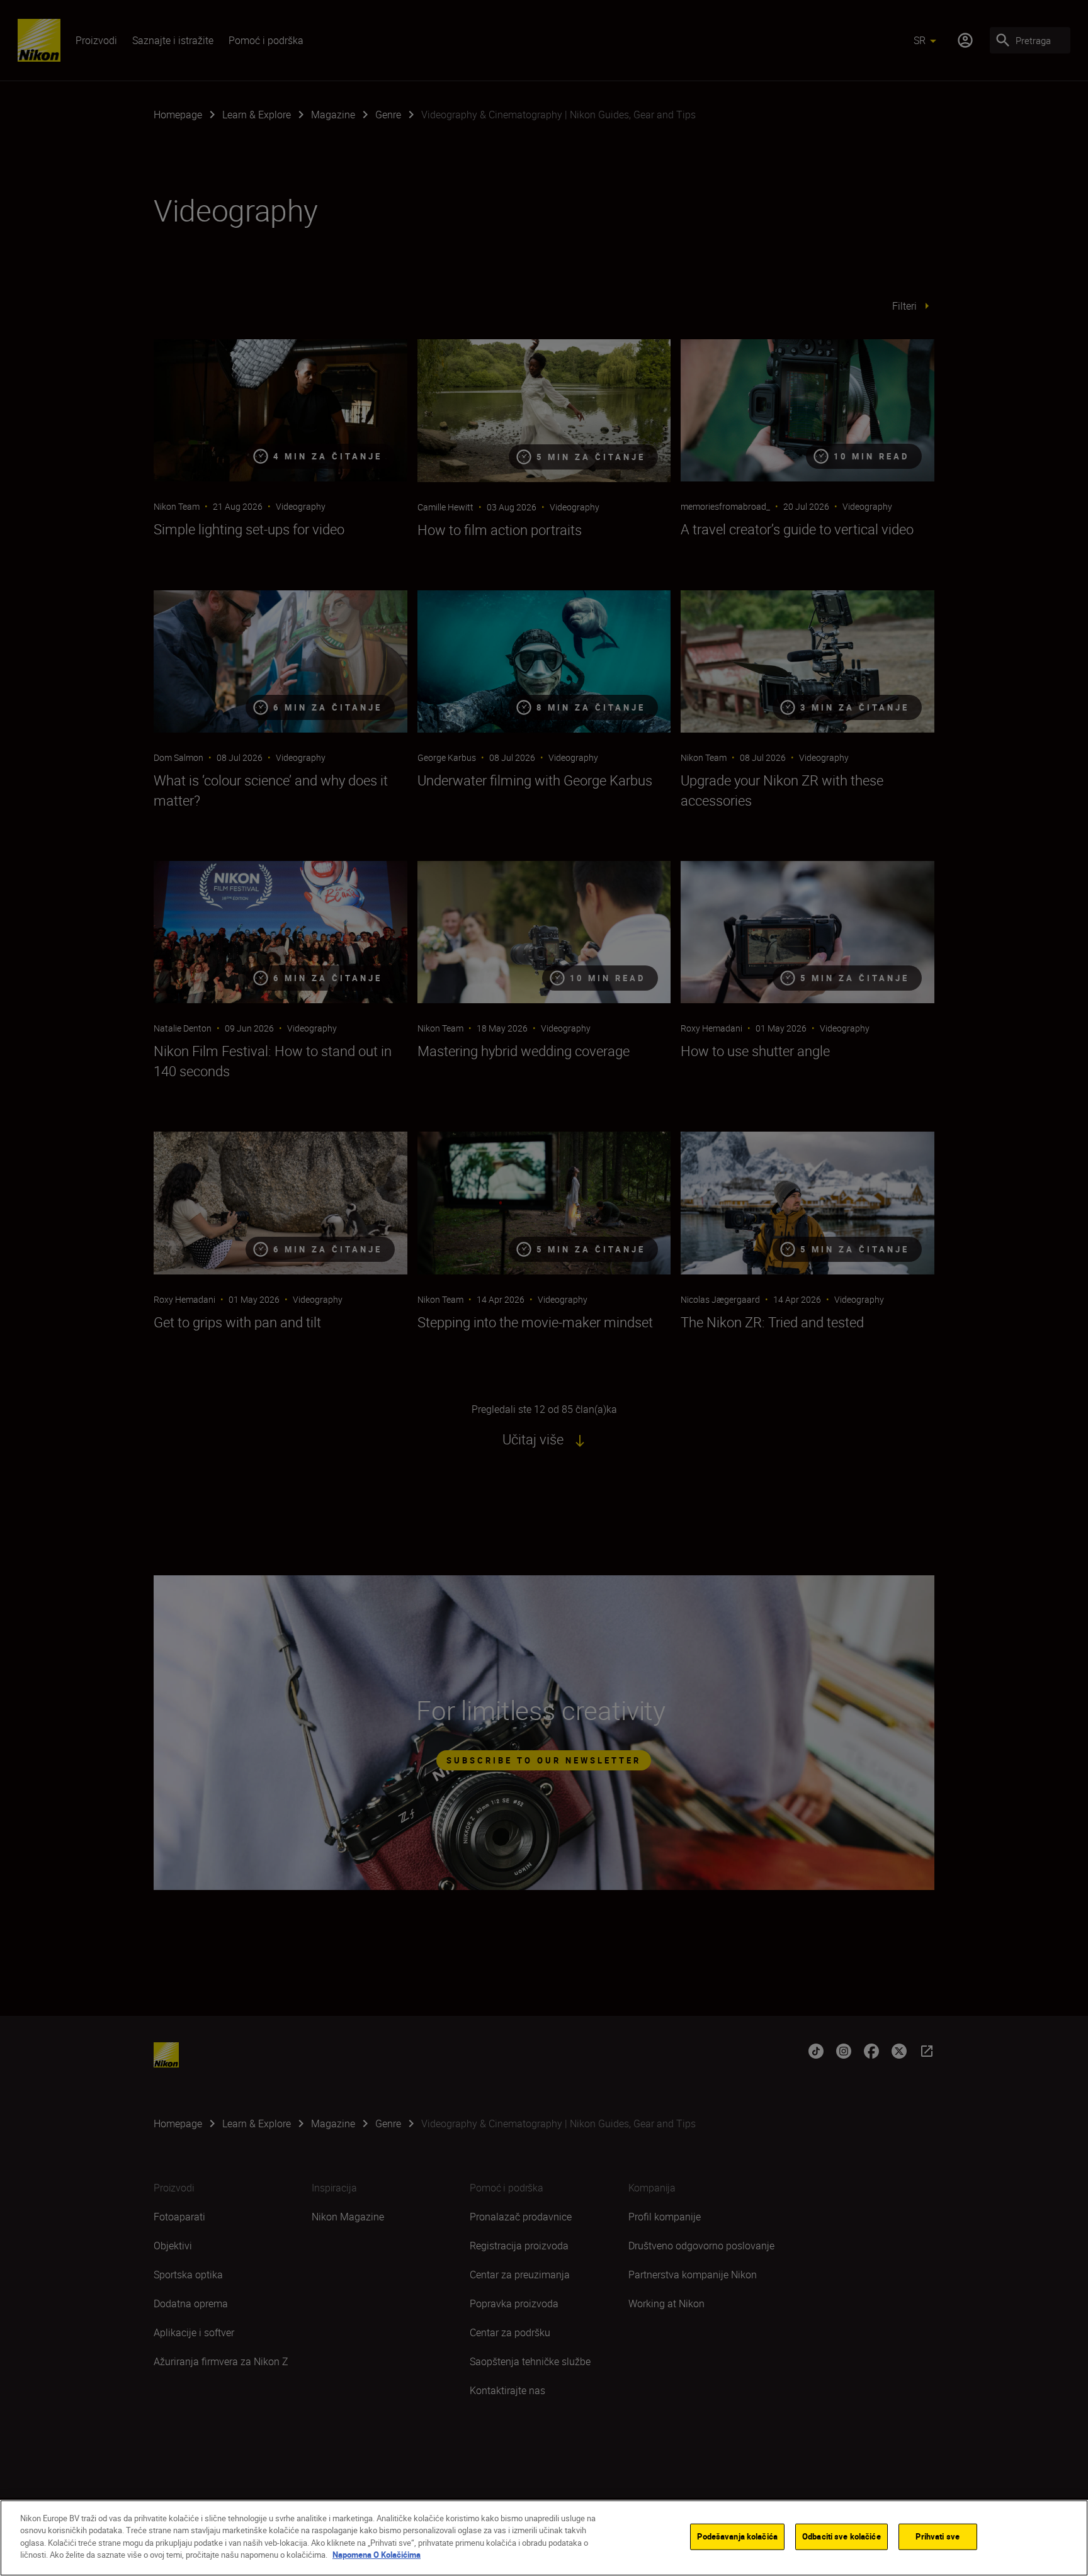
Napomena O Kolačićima (377, 2555)
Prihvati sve (938, 2536)
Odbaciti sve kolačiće (841, 2536)
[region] (544, 2538)
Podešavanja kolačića (737, 2536)
